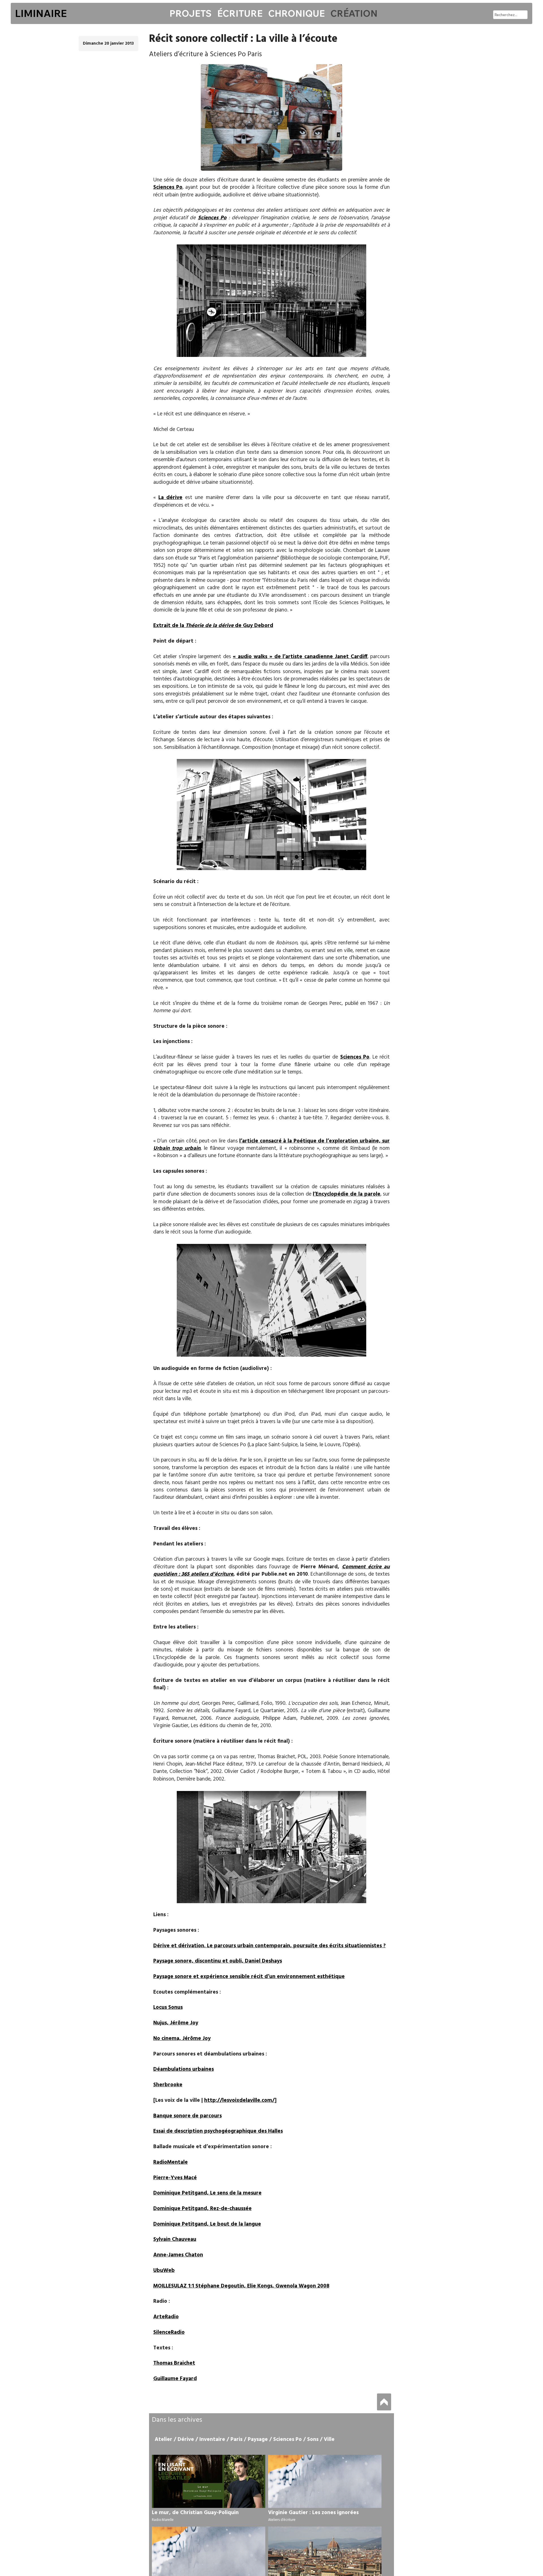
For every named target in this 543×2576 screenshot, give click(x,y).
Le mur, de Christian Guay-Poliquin (195, 2513)
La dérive (170, 498)
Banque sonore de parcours (188, 2116)
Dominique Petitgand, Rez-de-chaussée (202, 2209)
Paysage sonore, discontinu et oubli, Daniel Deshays (218, 1961)
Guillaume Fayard (175, 2379)
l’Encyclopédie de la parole (346, 1194)
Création (354, 13)
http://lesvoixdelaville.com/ (239, 2100)
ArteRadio (166, 2317)
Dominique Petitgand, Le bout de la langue (207, 2224)
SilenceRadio (169, 2332)
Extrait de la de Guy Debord (213, 626)
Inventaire (212, 2440)
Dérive (186, 2440)
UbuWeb (164, 2271)
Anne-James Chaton (178, 2255)
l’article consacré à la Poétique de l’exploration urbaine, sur (272, 1145)
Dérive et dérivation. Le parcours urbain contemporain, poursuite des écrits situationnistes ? (270, 1946)
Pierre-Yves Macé (175, 2178)
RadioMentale (171, 2162)
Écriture (240, 13)
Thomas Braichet (174, 2363)
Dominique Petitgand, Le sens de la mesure (207, 2193)
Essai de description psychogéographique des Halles (218, 2131)
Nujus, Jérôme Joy (176, 2023)
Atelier (163, 2440)
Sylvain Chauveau (175, 2239)
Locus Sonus (168, 2007)
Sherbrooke (168, 2085)
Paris (236, 2440)
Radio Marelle (163, 2520)
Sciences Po (168, 187)
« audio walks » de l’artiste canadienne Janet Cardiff (300, 657)
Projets (190, 13)
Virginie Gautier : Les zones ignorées (313, 2513)
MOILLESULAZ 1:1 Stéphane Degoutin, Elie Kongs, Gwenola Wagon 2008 (241, 2286)
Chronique (296, 13)
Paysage (258, 2440)
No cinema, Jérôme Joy (182, 2039)
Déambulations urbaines (184, 2069)
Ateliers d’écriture (282, 2520)
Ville (329, 2440)
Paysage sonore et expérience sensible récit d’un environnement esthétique (249, 1977)
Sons (313, 2440)
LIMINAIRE (41, 13)
